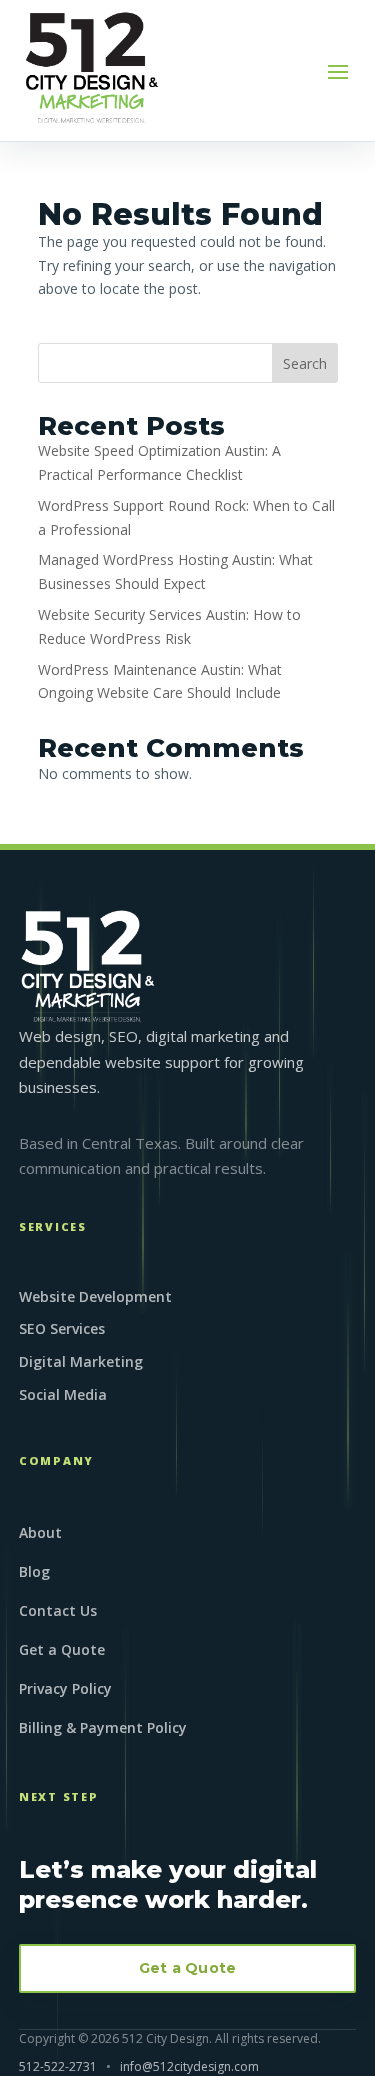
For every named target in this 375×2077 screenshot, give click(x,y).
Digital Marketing (81, 1361)
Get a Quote (62, 1651)
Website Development (95, 1296)
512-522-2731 (58, 2066)
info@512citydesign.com (189, 2066)
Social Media (63, 1394)
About (40, 1534)
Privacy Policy (65, 1690)
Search (305, 363)
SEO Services (62, 1328)
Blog (34, 1573)
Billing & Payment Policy (103, 1729)
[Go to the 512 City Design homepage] (88, 966)
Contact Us (58, 1612)
